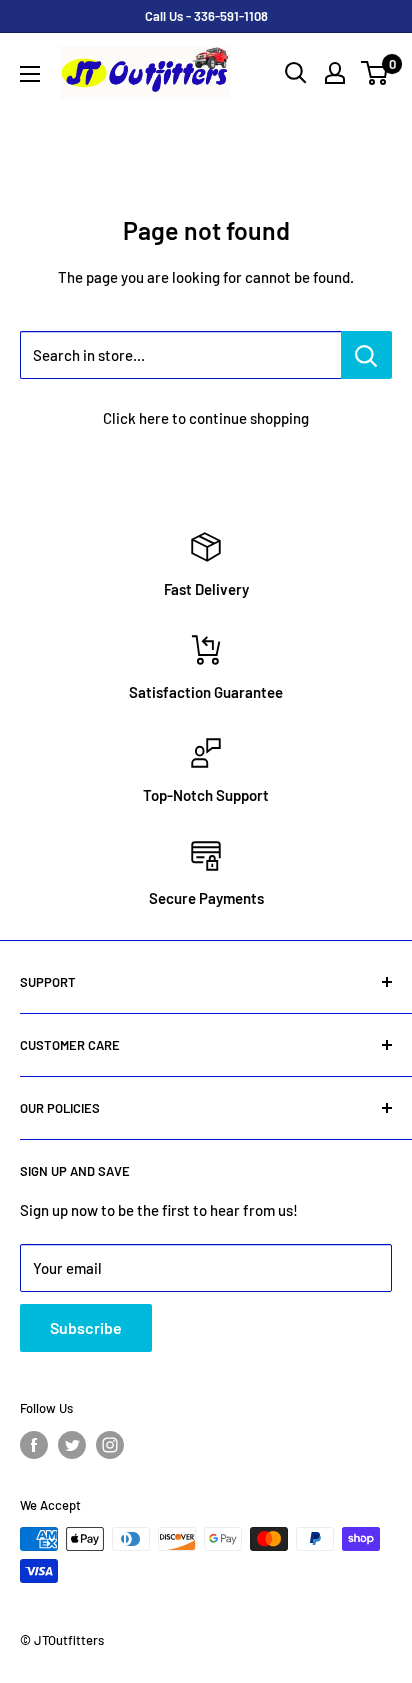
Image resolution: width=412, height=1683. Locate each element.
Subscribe (86, 1327)
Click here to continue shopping (206, 418)
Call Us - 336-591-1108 (206, 16)
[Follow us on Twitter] (72, 1445)
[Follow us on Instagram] (110, 1445)
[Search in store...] (366, 355)
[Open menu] (30, 74)
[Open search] (296, 73)
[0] (375, 73)
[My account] (335, 73)
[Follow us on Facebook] (34, 1445)
